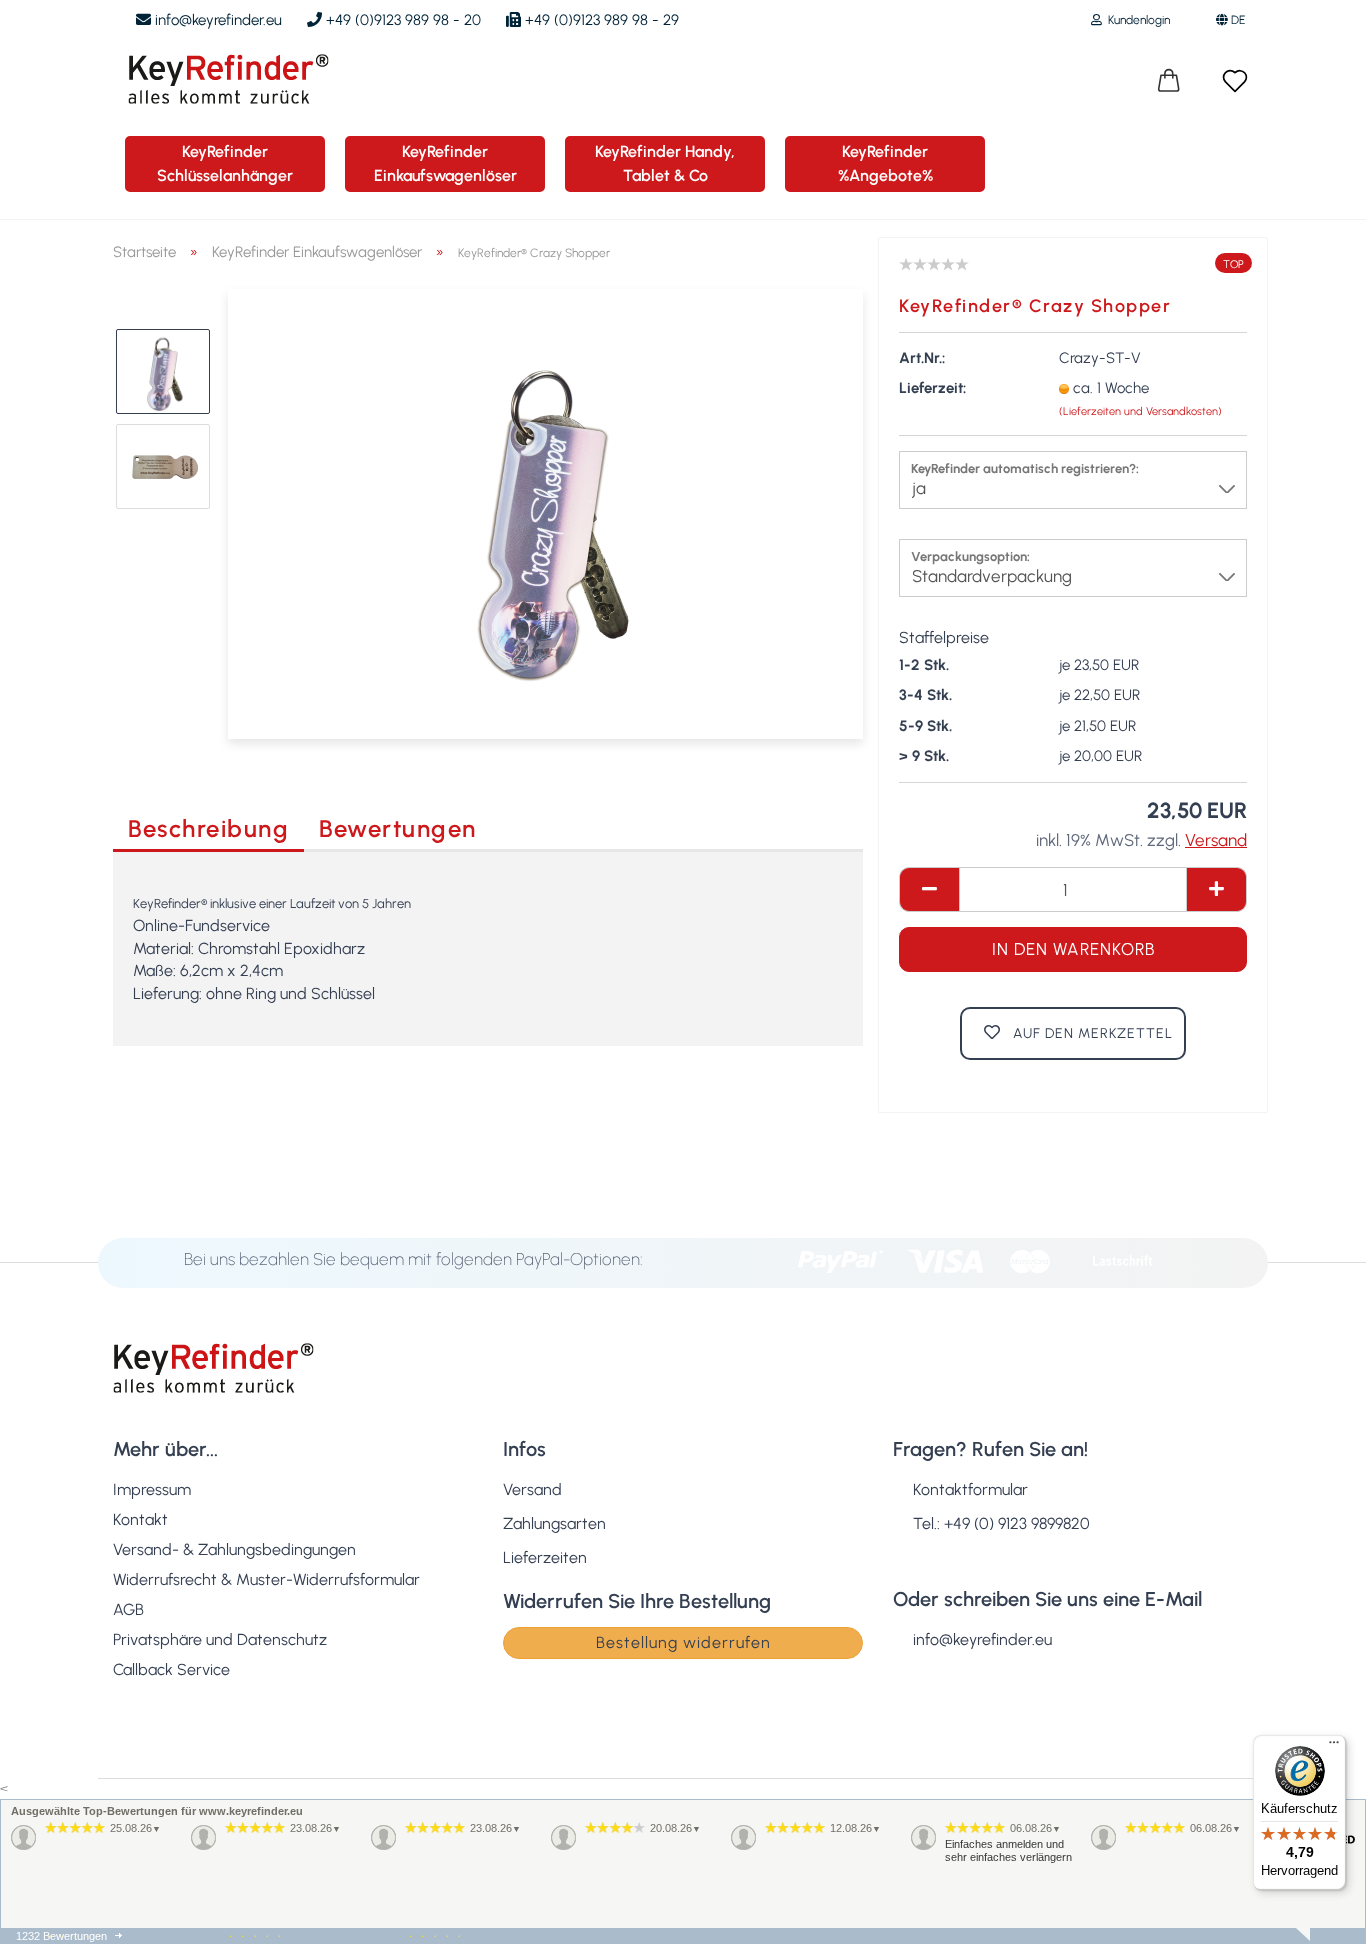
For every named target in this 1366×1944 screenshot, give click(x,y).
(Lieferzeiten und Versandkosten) (1140, 411)
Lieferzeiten (545, 1557)
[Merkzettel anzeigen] (1235, 82)
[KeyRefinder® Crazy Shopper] (545, 513)
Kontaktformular (970, 1489)
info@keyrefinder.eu (216, 20)
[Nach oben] (1311, 1914)
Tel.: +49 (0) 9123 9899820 (1001, 1523)
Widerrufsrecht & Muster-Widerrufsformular (266, 1579)
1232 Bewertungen (61, 1936)
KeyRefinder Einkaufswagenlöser (445, 163)
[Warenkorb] (1169, 82)
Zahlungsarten (554, 1523)
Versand (532, 1489)
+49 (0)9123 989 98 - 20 (401, 20)
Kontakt (140, 1519)
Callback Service (171, 1669)
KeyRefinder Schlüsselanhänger (225, 163)
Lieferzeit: (932, 388)
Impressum (152, 1489)
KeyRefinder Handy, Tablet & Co (665, 163)
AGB (128, 1609)
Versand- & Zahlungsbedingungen (234, 1549)
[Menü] (1334, 1747)
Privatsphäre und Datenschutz (220, 1639)
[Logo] (221, 79)
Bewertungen (398, 828)
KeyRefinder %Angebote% (885, 163)
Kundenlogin (1136, 20)
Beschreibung (208, 828)
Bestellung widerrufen (683, 1642)
